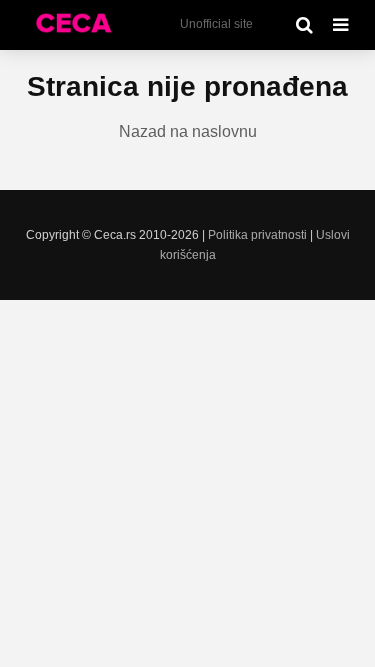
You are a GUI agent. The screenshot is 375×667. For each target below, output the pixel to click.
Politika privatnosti (257, 235)
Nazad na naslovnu (188, 131)
